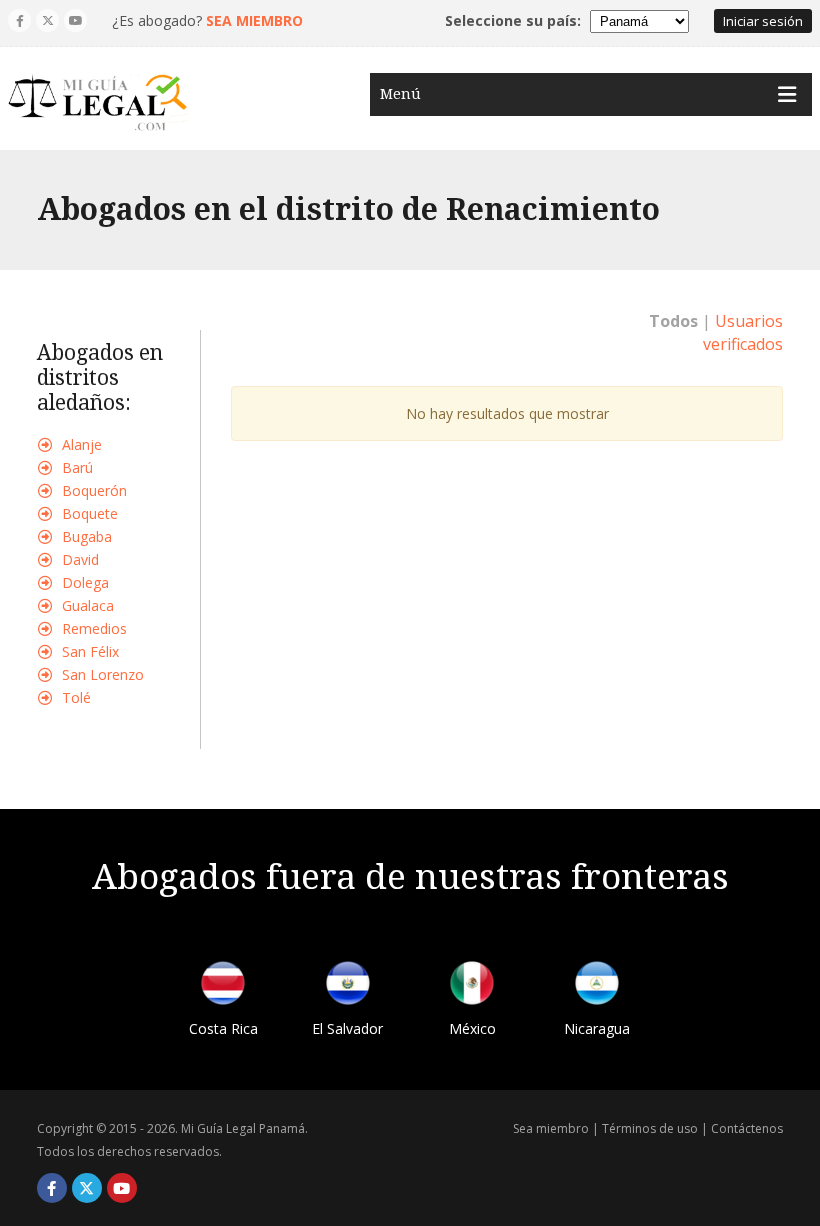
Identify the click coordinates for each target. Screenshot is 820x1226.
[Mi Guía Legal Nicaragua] (597, 986)
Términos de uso (650, 1128)
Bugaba (87, 536)
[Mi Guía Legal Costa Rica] (223, 986)
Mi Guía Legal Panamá (243, 1128)
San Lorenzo (103, 674)
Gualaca (88, 605)
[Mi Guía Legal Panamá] (98, 103)
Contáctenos (747, 1128)
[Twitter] (47, 20)
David (80, 559)
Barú (77, 467)
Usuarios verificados (743, 332)
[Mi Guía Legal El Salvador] (348, 986)
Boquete (90, 513)
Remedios (94, 628)
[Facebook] (19, 20)
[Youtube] (75, 20)
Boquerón (94, 490)
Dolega (85, 582)
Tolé (76, 697)
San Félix (90, 651)
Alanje (82, 444)
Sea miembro (551, 1128)
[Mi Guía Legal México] (472, 986)
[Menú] (787, 94)
